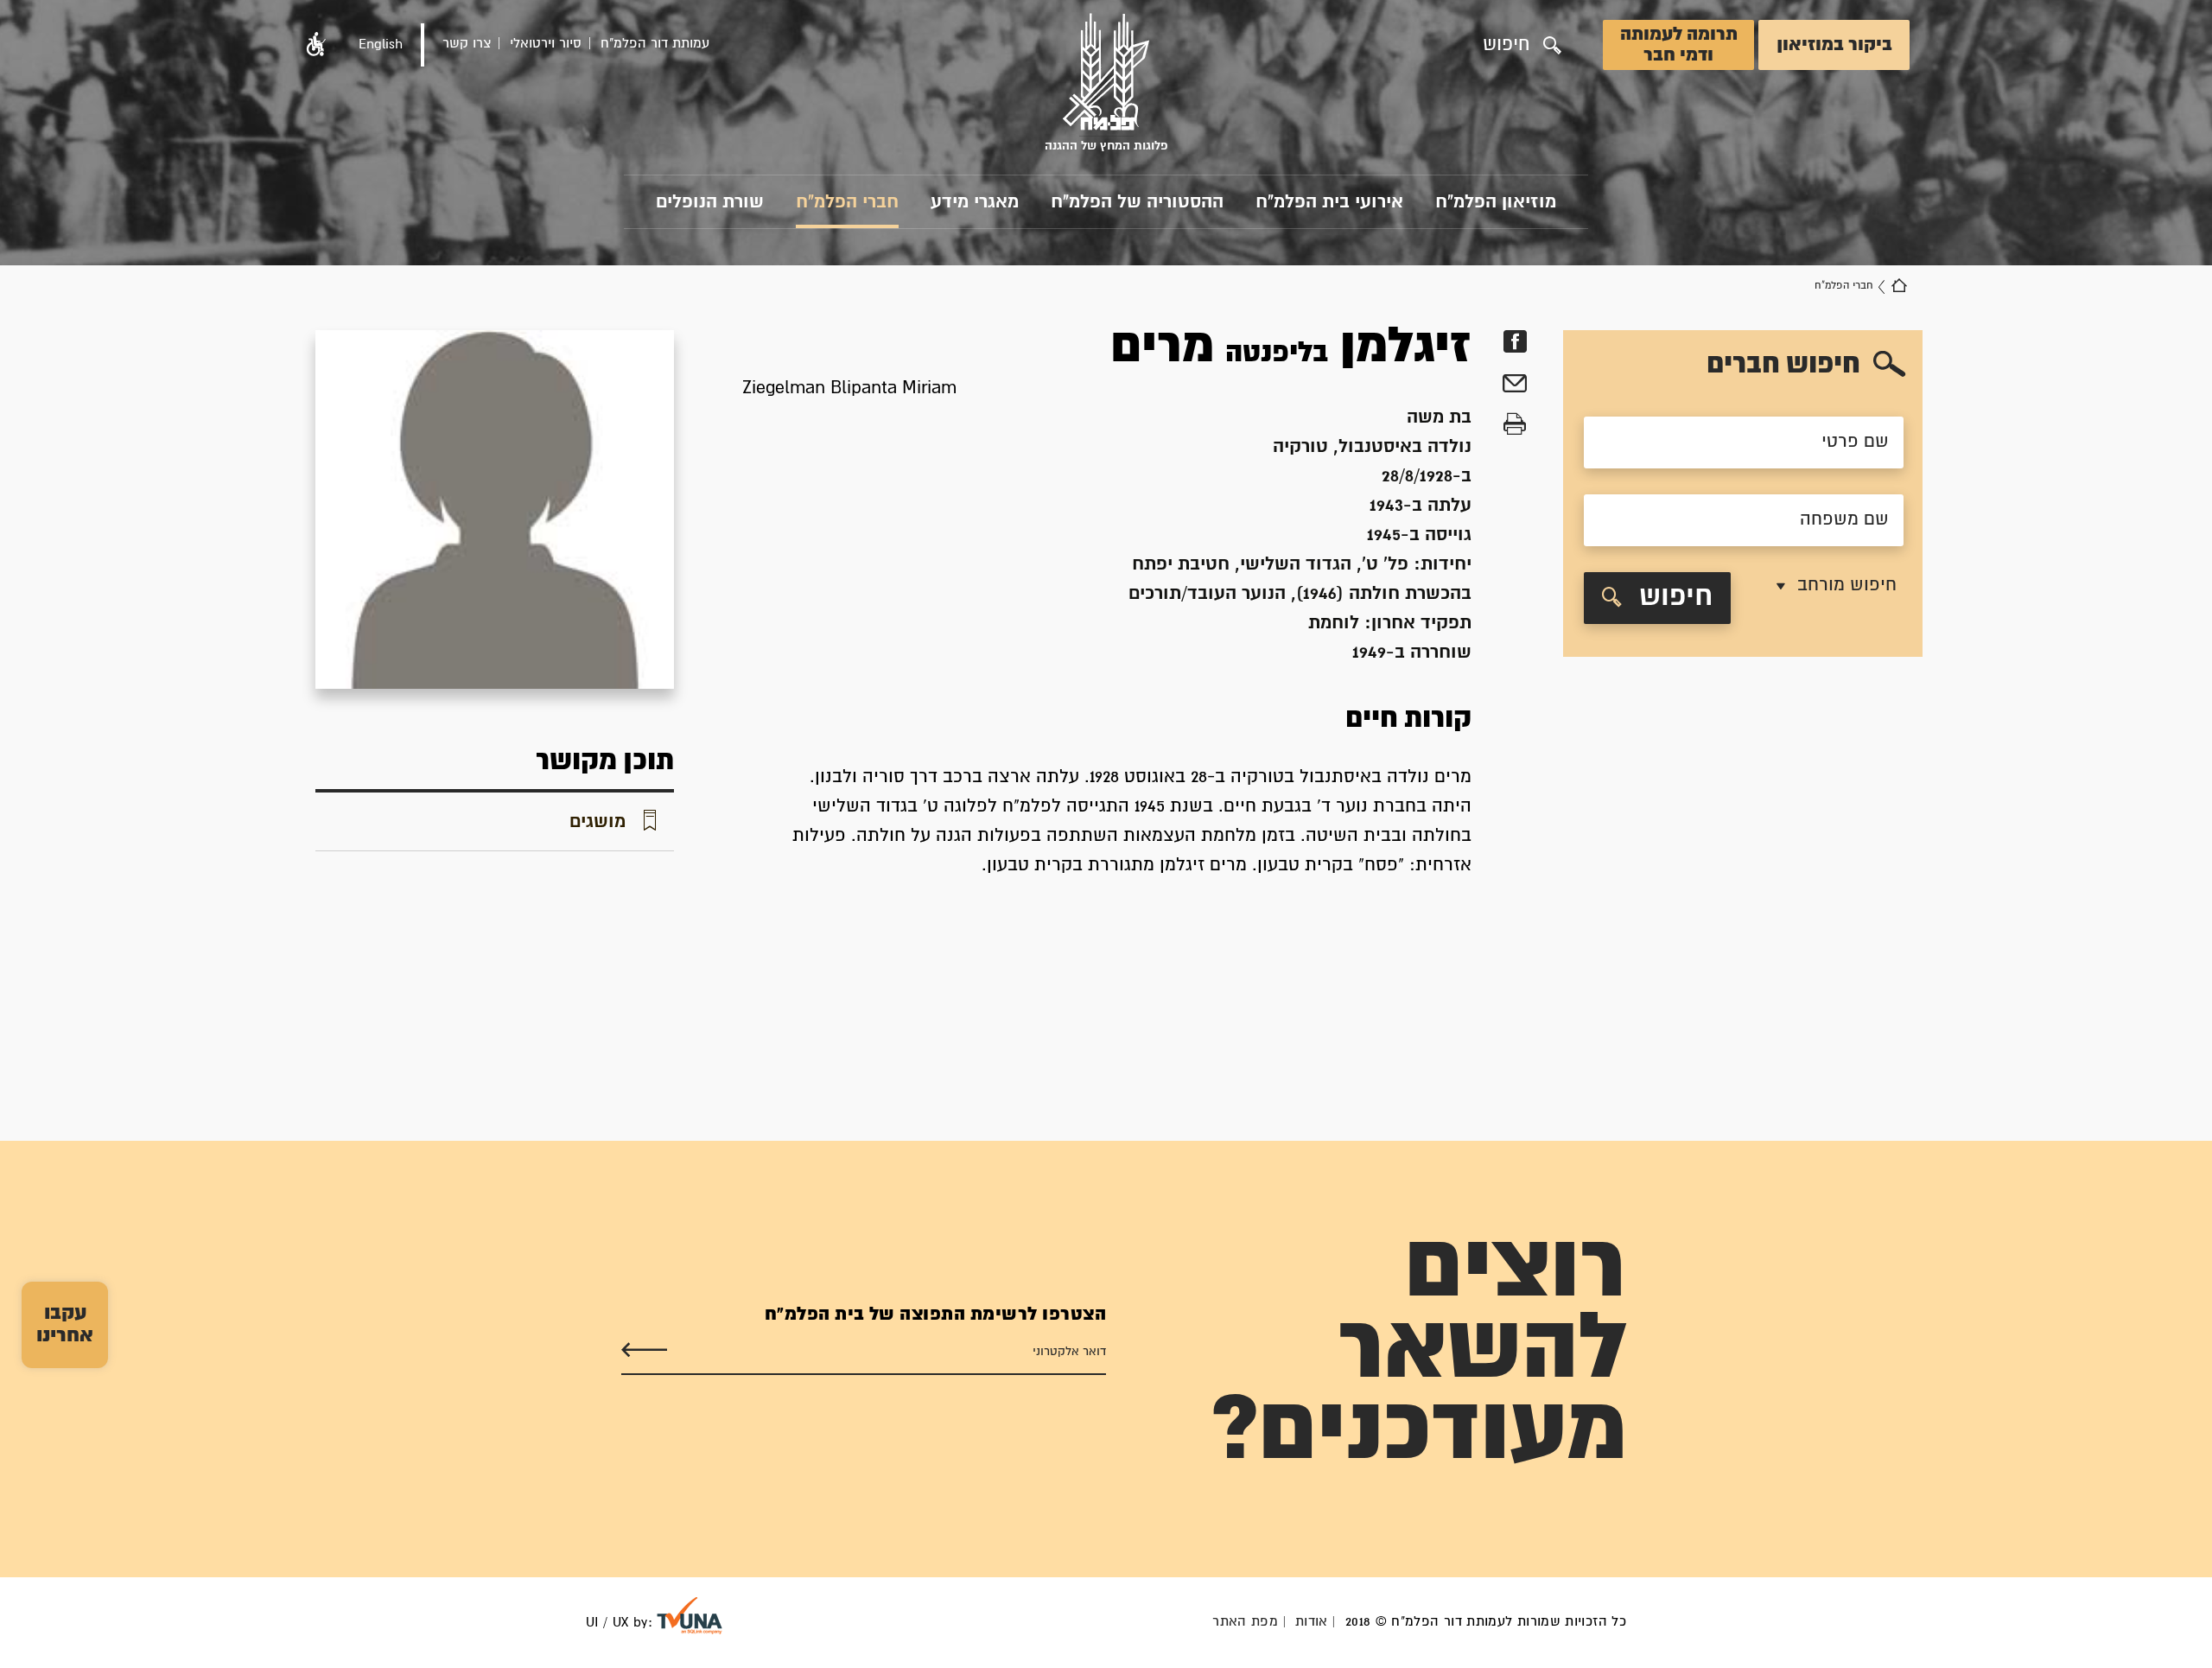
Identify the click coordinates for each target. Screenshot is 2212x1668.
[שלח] (644, 1350)
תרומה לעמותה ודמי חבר (1679, 45)
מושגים (597, 822)
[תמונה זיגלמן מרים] (495, 509)
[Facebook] (1515, 342)
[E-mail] (1515, 386)
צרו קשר (467, 44)
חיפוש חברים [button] (1783, 365)
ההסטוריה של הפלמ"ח (1137, 202)
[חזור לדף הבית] (1899, 286)
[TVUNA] (690, 1616)
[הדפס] (1515, 425)
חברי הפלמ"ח (847, 202)
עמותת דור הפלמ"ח (655, 44)
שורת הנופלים (710, 202)
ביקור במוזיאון (1834, 45)
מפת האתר (1245, 1622)
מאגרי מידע (975, 202)
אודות (1312, 1622)
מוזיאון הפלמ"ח (1496, 202)
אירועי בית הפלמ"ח (1329, 202)
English (381, 45)
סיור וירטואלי (546, 44)
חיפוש (1676, 598)
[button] (316, 45)
